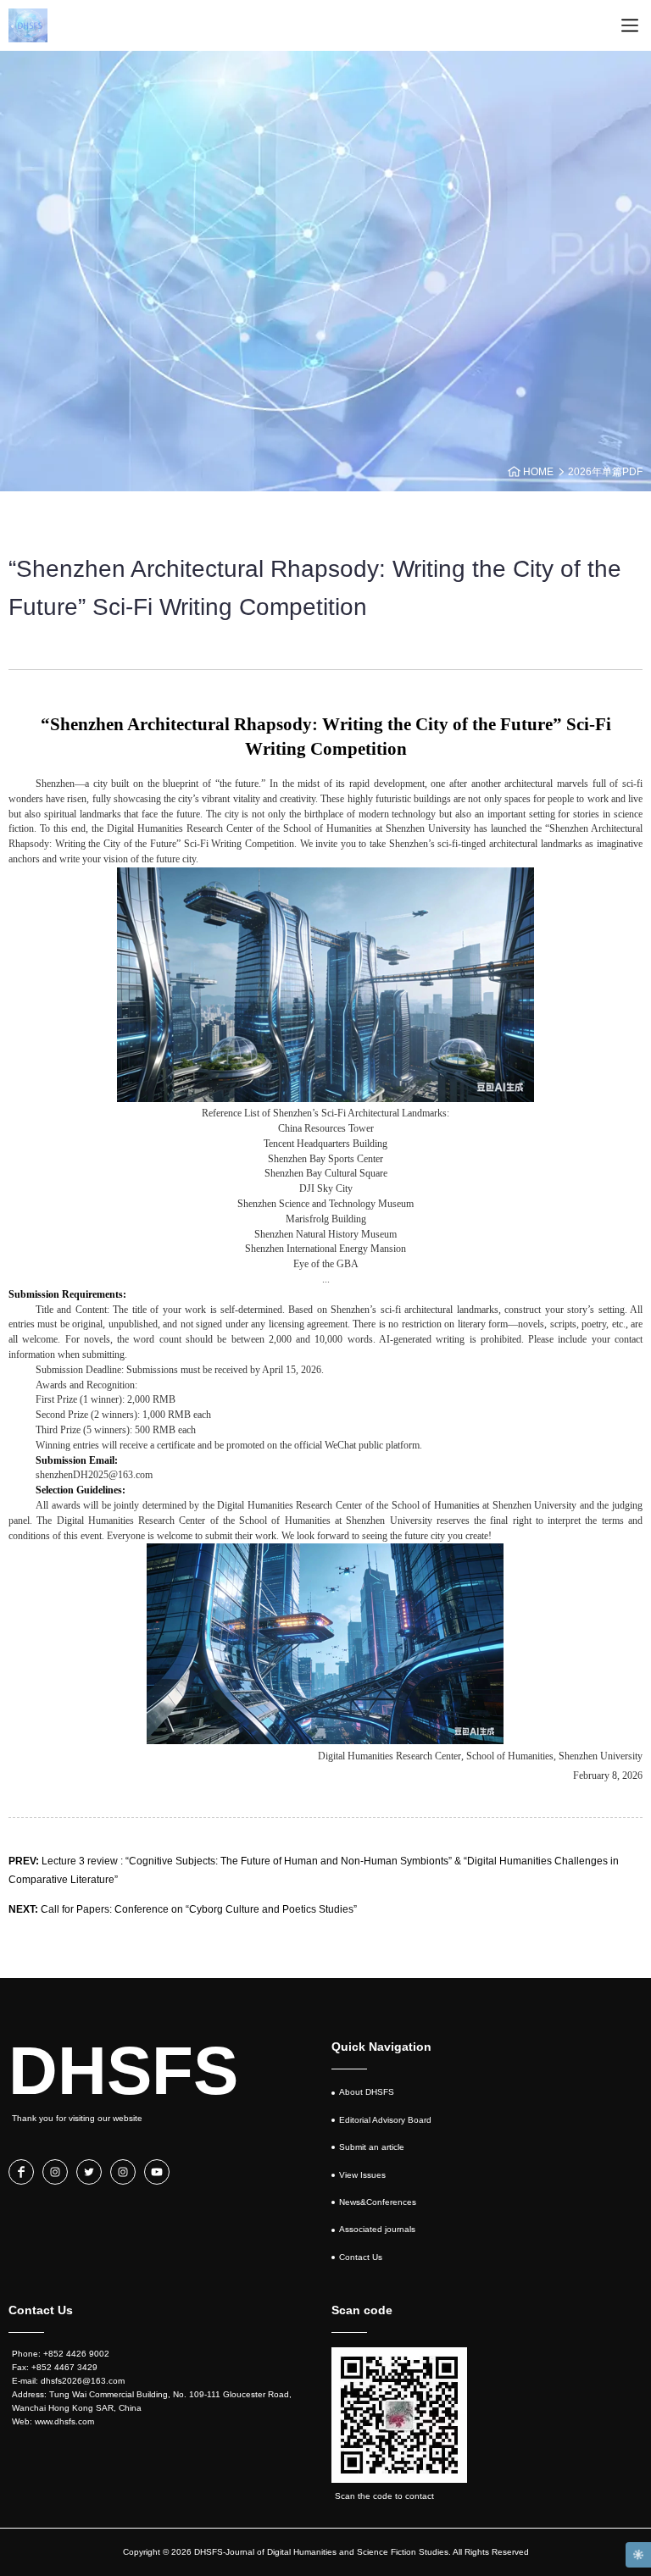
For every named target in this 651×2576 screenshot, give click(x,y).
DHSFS (123, 2071)
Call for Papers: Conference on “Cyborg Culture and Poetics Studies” (183, 1909)
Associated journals (377, 2229)
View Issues (362, 2175)
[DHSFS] (28, 25)
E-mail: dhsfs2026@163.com (68, 2381)
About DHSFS (367, 2092)
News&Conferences (378, 2202)
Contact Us (361, 2257)
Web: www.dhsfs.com (53, 2421)
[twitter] (89, 2172)
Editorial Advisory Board (385, 2120)
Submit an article (372, 2147)
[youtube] (157, 2172)
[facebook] (21, 2172)
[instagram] (55, 2172)
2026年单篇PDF (605, 472)
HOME (538, 472)
